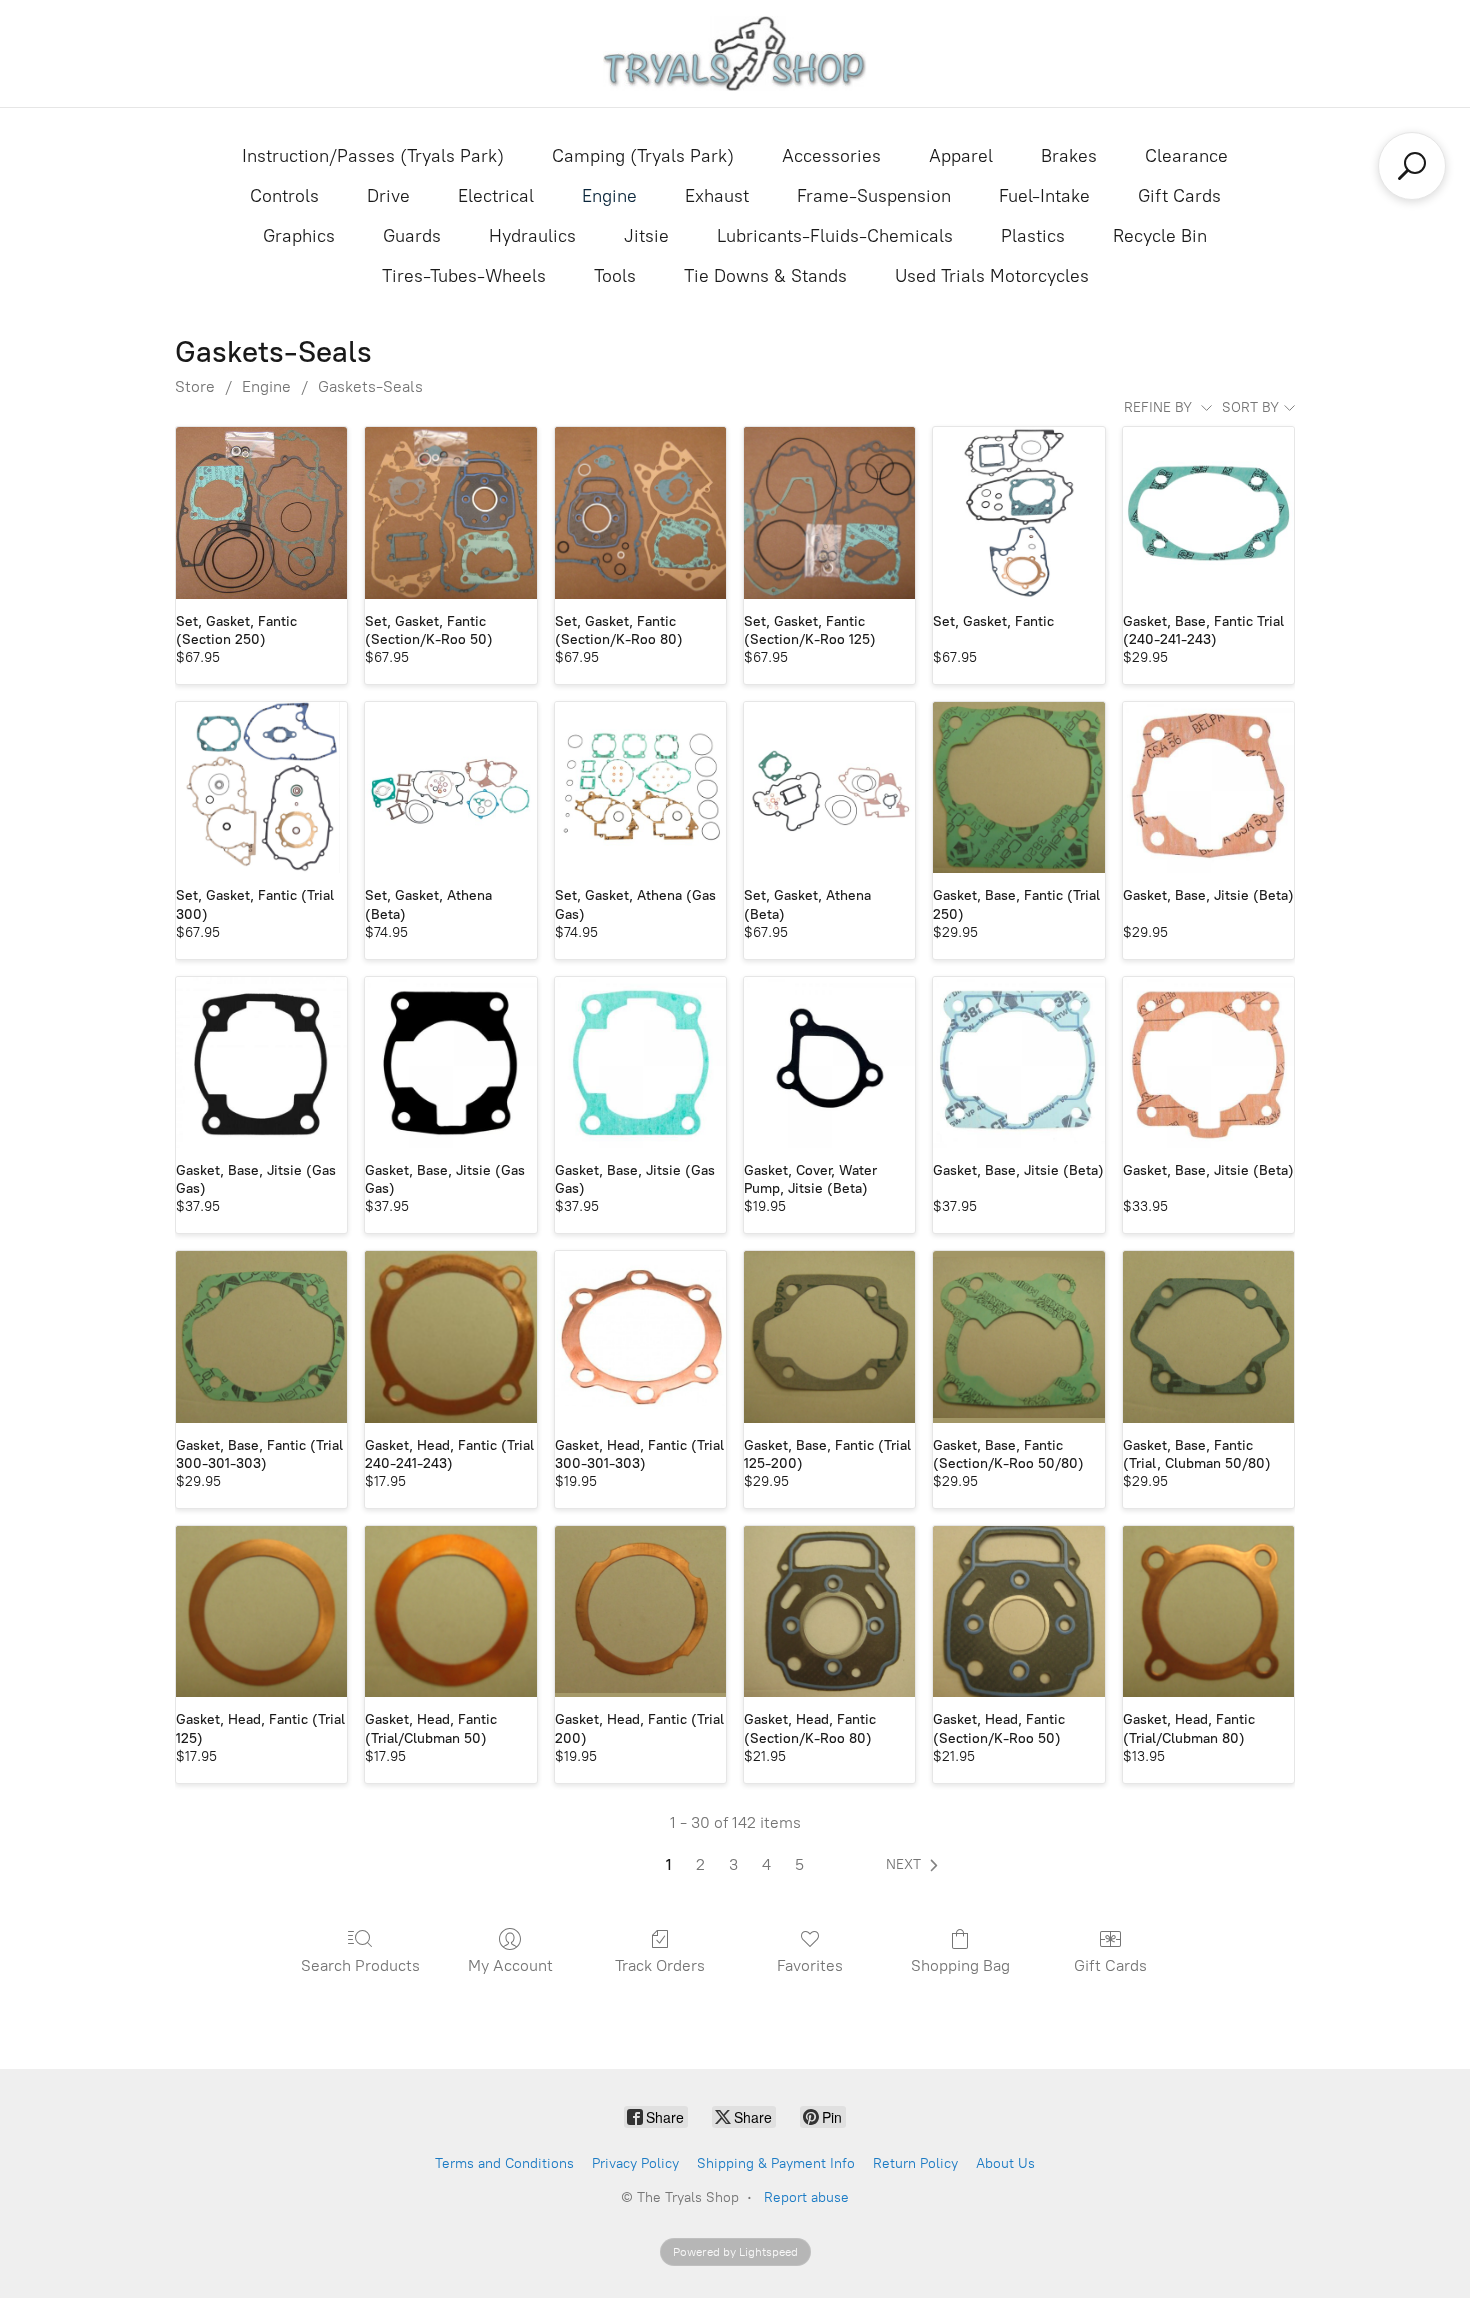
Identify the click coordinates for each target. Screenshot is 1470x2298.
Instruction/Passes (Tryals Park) (373, 156)
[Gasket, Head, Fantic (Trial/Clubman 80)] (1208, 1611)
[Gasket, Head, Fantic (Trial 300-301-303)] (640, 1336)
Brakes (1069, 156)
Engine (609, 196)
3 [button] (733, 1864)
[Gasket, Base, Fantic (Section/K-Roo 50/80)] (1018, 1336)
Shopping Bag (960, 1965)
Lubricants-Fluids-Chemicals (835, 236)
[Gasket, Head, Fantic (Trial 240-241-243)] (450, 1336)
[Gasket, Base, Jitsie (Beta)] (1208, 787)
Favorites (810, 1965)
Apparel (961, 156)
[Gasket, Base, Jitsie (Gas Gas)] (261, 1062)
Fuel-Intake (1044, 196)
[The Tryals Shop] (735, 53)
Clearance (1186, 156)
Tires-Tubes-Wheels (464, 276)
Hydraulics (532, 236)
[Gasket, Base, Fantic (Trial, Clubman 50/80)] (1208, 1336)
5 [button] (799, 1864)
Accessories (831, 156)
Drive (388, 196)
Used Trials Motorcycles (992, 276)
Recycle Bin (1160, 236)
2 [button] (700, 1864)
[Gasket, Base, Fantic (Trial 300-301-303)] (261, 1336)
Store (195, 386)
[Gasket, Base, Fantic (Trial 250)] (1018, 787)
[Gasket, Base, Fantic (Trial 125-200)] (829, 1336)
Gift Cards (1179, 196)
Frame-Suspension (874, 196)
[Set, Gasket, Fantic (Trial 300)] (261, 787)
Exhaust (717, 196)
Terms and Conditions (504, 2163)
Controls (284, 196)
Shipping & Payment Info (776, 2163)
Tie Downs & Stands (765, 276)
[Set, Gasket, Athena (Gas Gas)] (640, 787)
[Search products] (1412, 166)
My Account (510, 1965)
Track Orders (660, 1965)
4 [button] (766, 1864)
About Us (1005, 2163)
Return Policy (915, 2163)
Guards (412, 236)
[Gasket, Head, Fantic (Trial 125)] (261, 1611)
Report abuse (806, 2197)
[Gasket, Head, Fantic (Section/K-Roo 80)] (829, 1611)
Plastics (1033, 236)
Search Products (360, 1965)
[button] (916, 1865)
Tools (615, 276)
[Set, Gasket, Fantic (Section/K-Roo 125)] (829, 512)
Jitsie (646, 236)
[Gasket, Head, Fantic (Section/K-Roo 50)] (1018, 1611)
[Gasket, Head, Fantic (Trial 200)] (640, 1611)
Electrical (496, 196)
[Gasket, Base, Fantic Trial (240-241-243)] (1208, 512)
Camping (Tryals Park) (643, 156)
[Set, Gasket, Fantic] (1018, 512)
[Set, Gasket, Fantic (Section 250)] (261, 512)
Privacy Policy (635, 2163)
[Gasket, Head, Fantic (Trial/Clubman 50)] (450, 1611)
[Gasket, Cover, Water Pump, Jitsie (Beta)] (829, 1062)
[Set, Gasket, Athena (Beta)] (450, 787)
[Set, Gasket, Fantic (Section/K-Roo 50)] (450, 512)
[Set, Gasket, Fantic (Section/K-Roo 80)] (640, 512)
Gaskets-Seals (370, 386)
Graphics (299, 236)
